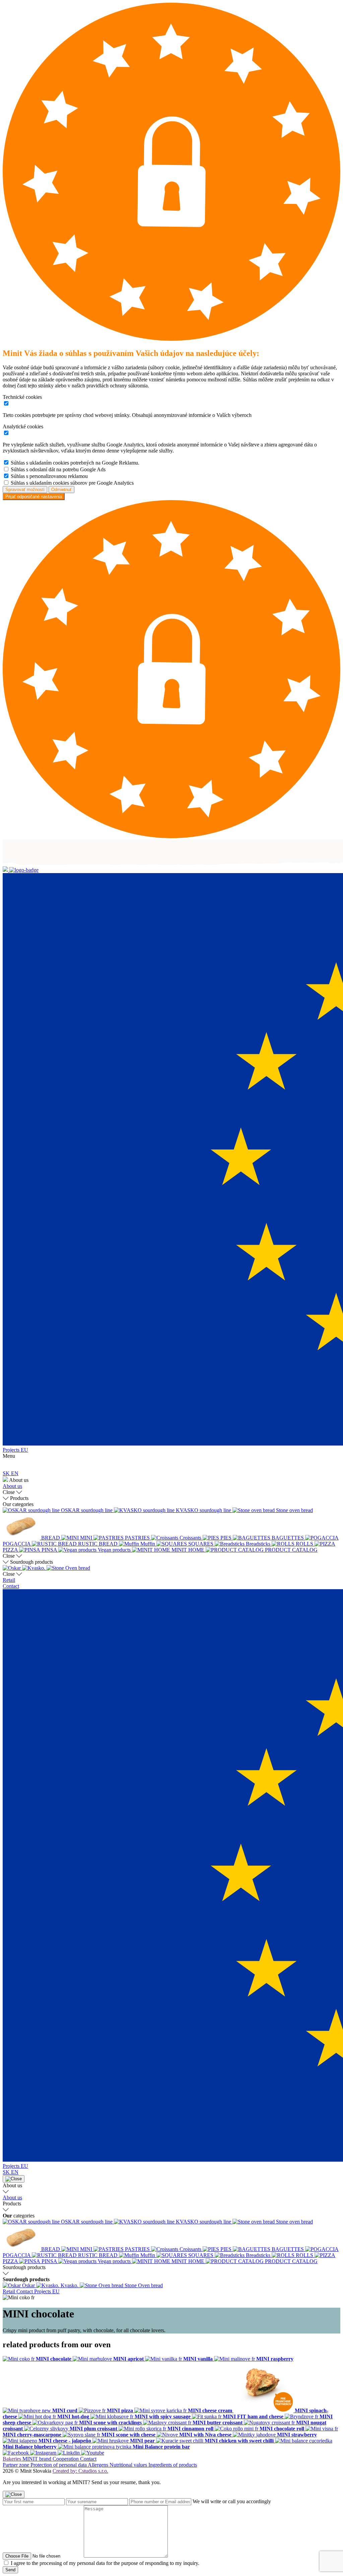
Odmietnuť (61, 490)
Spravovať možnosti (25, 490)
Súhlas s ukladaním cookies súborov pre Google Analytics (72, 483)
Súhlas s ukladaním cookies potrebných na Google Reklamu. (75, 463)
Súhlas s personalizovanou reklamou (49, 476)
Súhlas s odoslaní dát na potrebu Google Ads (58, 469)
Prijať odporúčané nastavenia (34, 497)
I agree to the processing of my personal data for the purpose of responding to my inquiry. (105, 2563)
